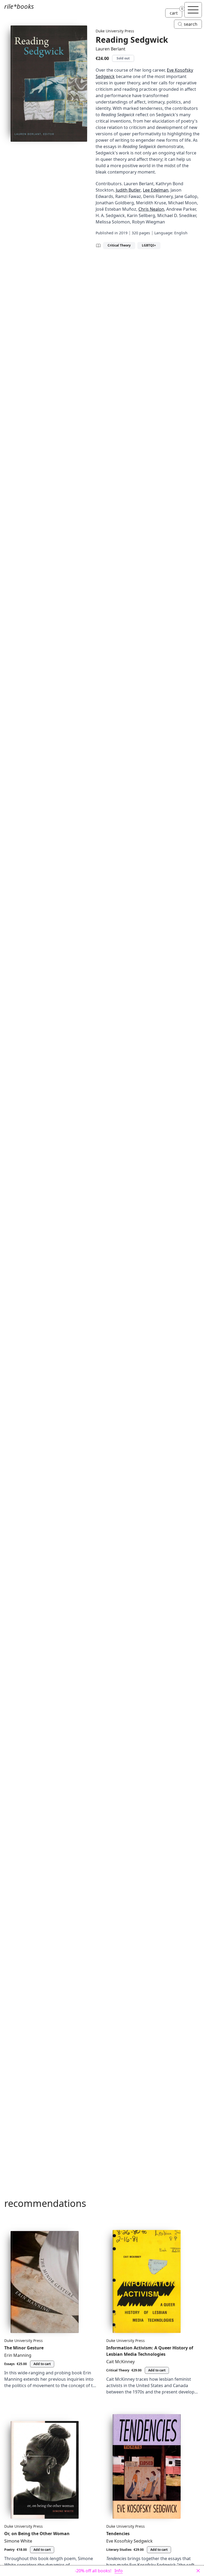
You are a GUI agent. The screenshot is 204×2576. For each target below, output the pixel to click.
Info (119, 2571)
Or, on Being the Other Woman (37, 2534)
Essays (9, 2364)
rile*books (19, 6)
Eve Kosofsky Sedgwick (129, 2541)
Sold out (123, 58)
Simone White (18, 2541)
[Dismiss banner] (198, 2571)
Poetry (9, 2550)
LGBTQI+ (149, 245)
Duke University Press (115, 31)
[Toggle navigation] (193, 10)
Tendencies (118, 2534)
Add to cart (42, 2364)
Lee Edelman (156, 190)
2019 (123, 233)
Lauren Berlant (110, 49)
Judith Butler (128, 190)
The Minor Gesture (24, 2348)
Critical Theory (119, 245)
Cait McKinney (120, 2362)
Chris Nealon (151, 209)
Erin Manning (18, 2355)
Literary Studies (119, 2550)
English (181, 233)
